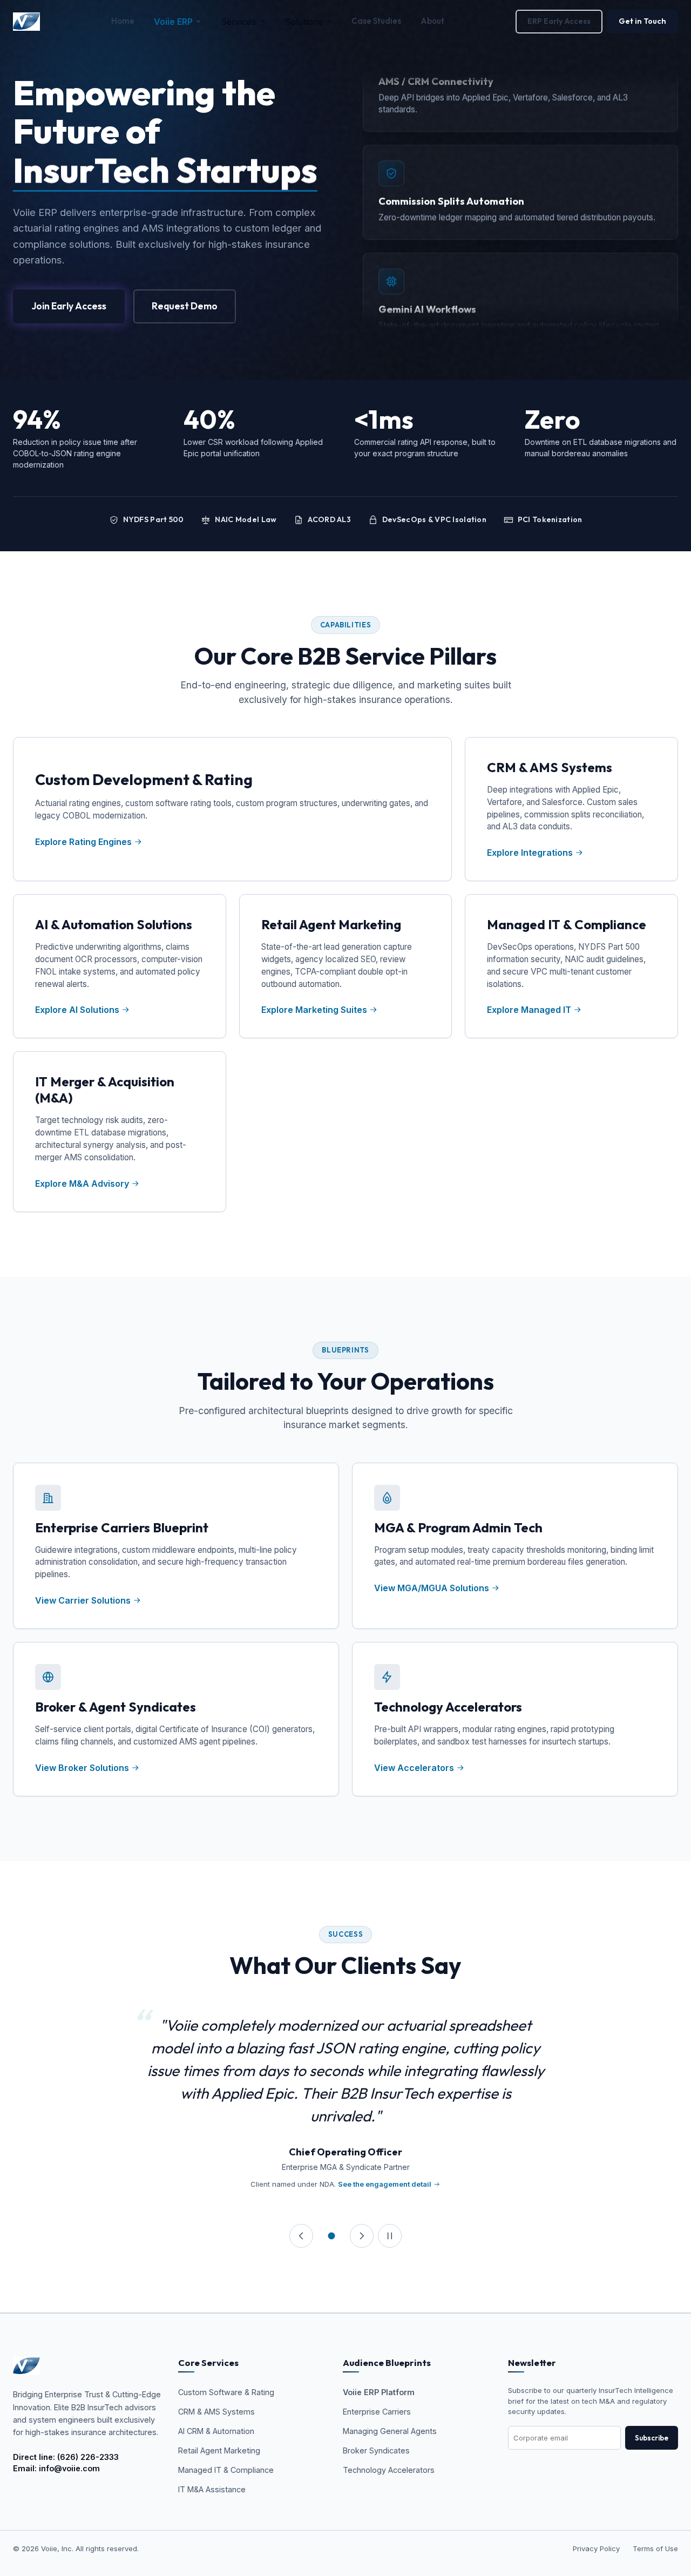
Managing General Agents (390, 2431)
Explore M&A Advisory (82, 1184)
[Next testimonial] (362, 2236)
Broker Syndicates (376, 2450)
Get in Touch (642, 21)
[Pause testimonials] (390, 2236)
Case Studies (376, 21)
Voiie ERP (173, 22)
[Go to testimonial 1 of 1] (331, 2236)
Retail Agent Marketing (219, 2450)
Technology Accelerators (389, 2470)
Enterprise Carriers (377, 2412)
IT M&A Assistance (212, 2489)
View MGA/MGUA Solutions (433, 1588)
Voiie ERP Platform (379, 2392)
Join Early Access (69, 306)
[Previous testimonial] (301, 2236)
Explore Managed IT (529, 1010)
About (432, 21)
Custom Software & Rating (226, 2392)
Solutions (304, 22)
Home (123, 21)
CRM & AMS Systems (216, 2412)
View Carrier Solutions (84, 1600)
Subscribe (652, 2438)
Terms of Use (655, 2548)
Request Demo (185, 306)
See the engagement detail (385, 2184)
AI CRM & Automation (216, 2431)
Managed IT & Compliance (226, 2470)
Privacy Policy (596, 2548)
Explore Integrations (530, 853)
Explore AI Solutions (77, 1010)
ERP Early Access (559, 21)
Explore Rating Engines (83, 842)
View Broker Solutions (83, 1768)
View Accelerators (415, 1768)
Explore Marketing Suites (314, 1010)
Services (238, 22)
